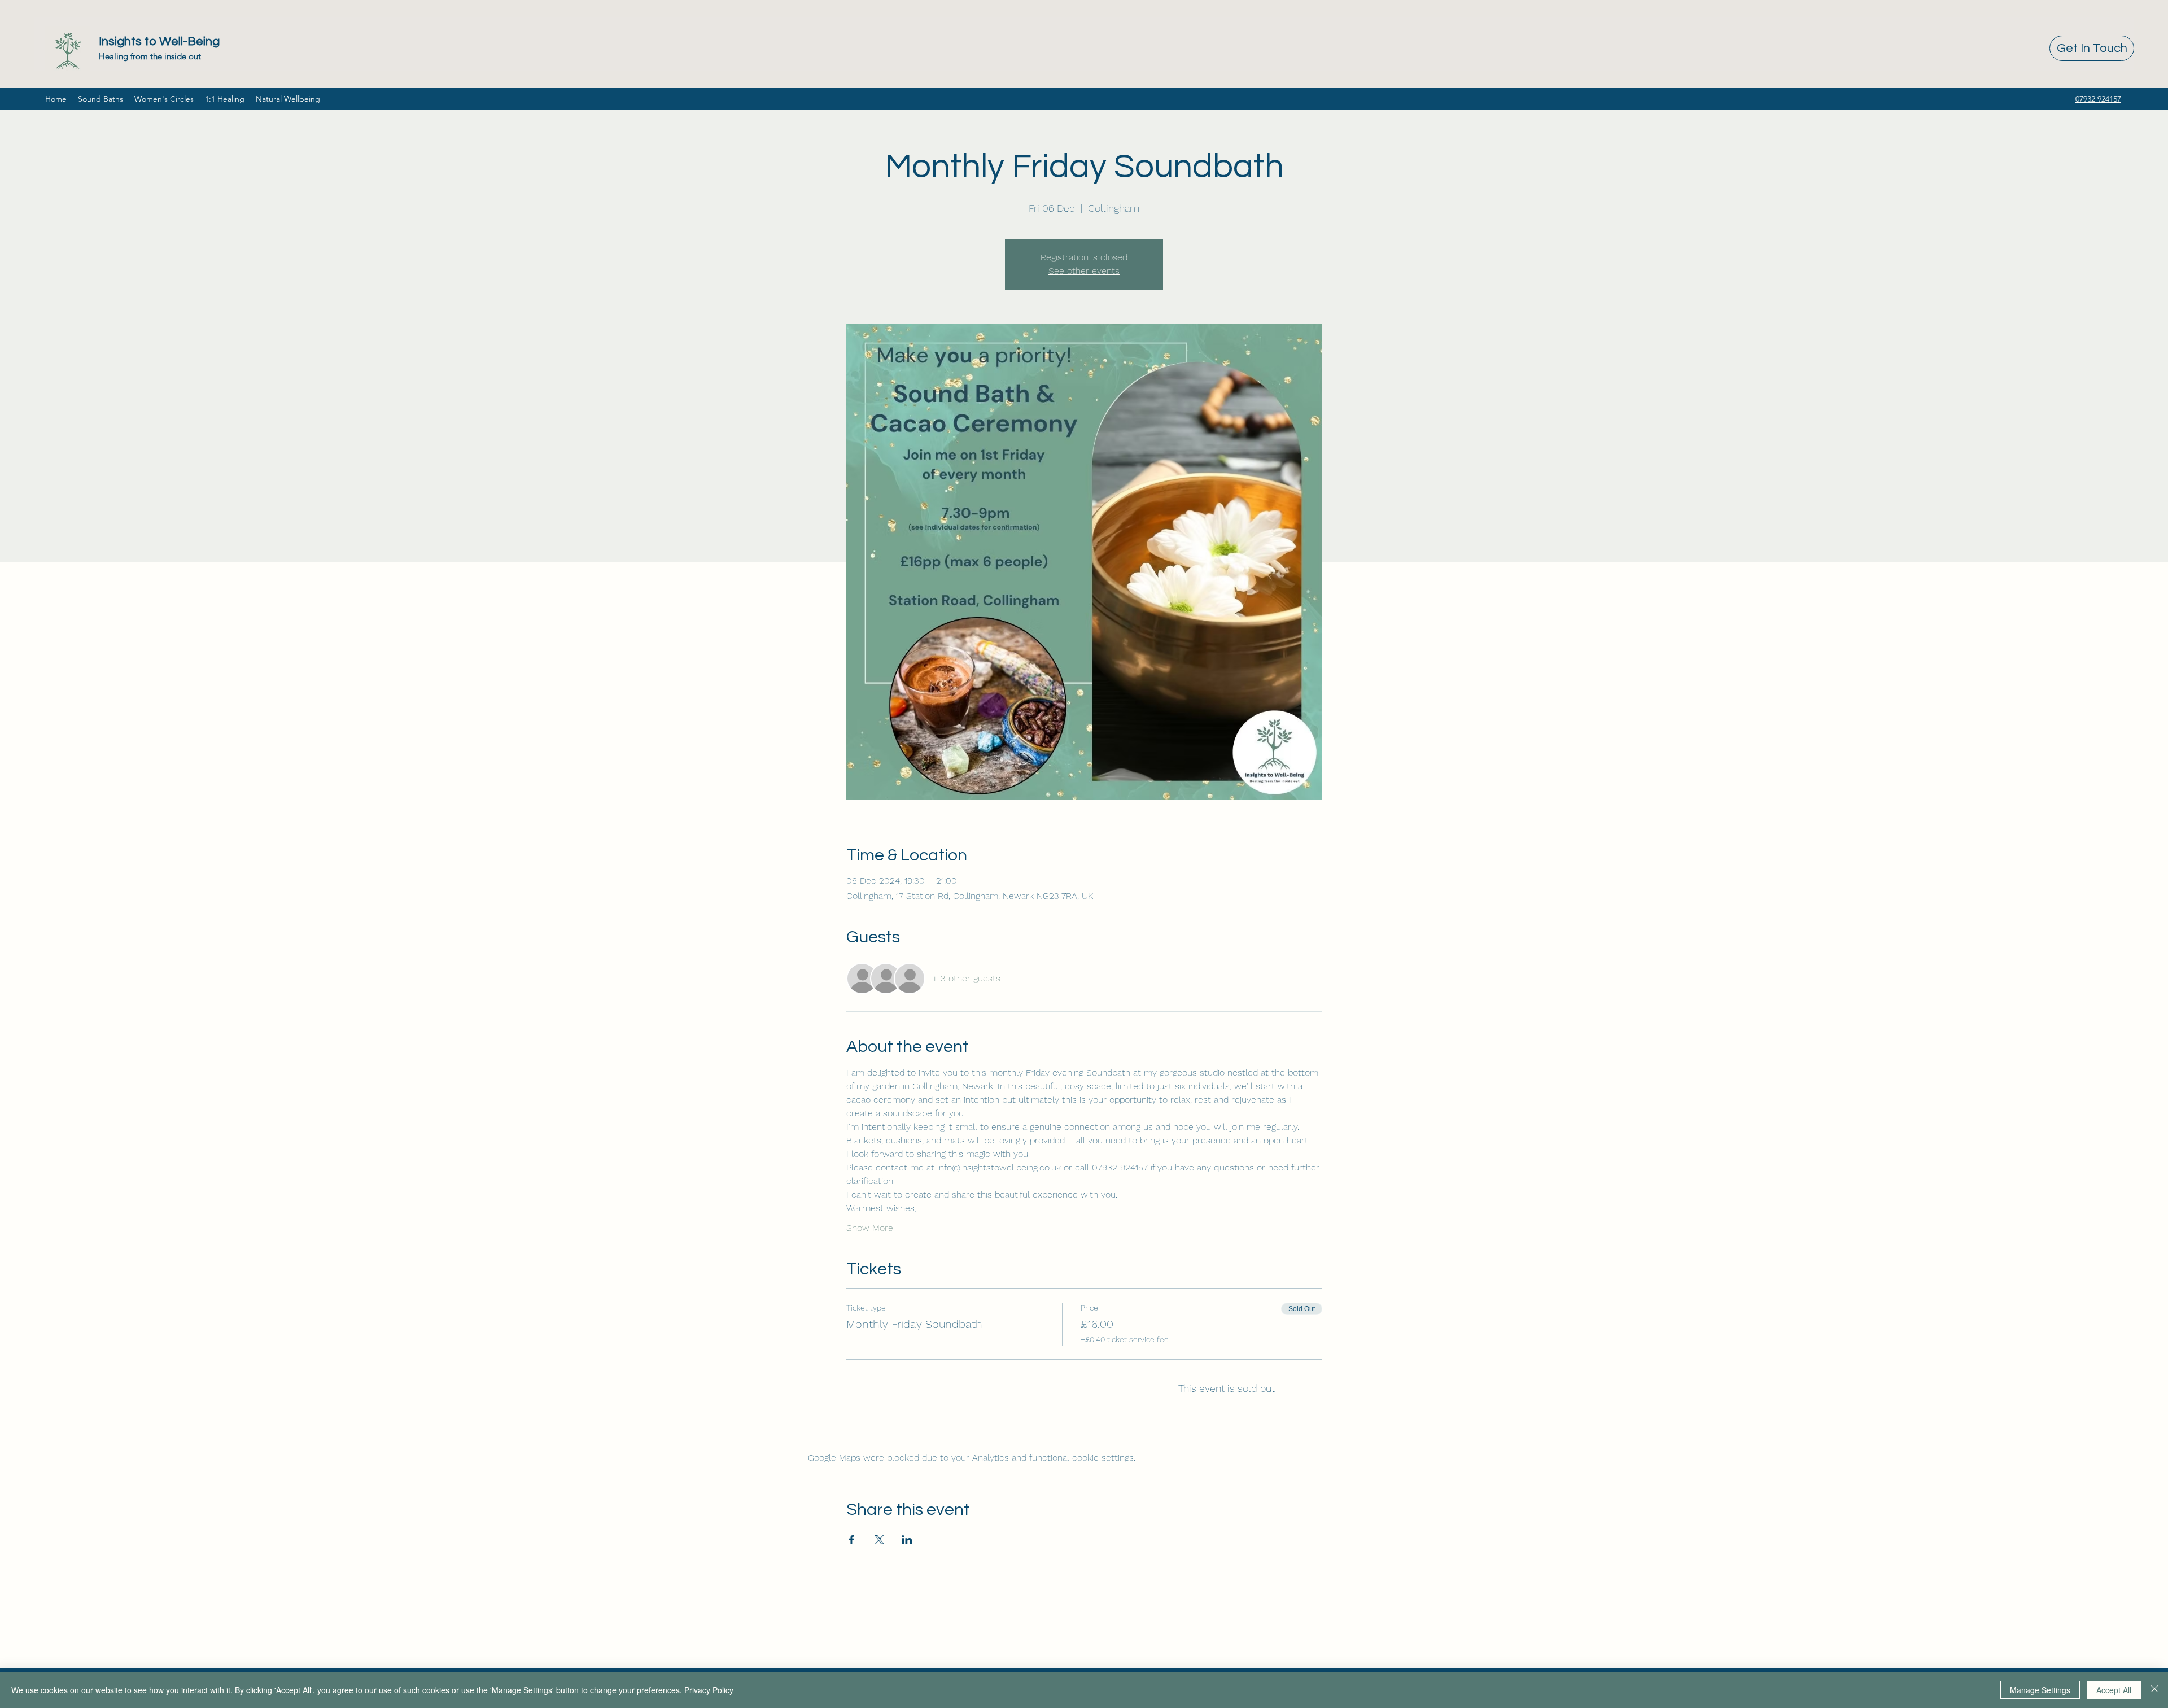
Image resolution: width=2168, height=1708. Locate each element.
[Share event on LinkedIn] (907, 1540)
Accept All (2114, 1690)
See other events (1084, 271)
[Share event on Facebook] (852, 1540)
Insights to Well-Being (159, 42)
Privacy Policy (709, 1690)
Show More (870, 1228)
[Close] (2154, 1690)
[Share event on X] (879, 1540)
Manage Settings (2040, 1690)
